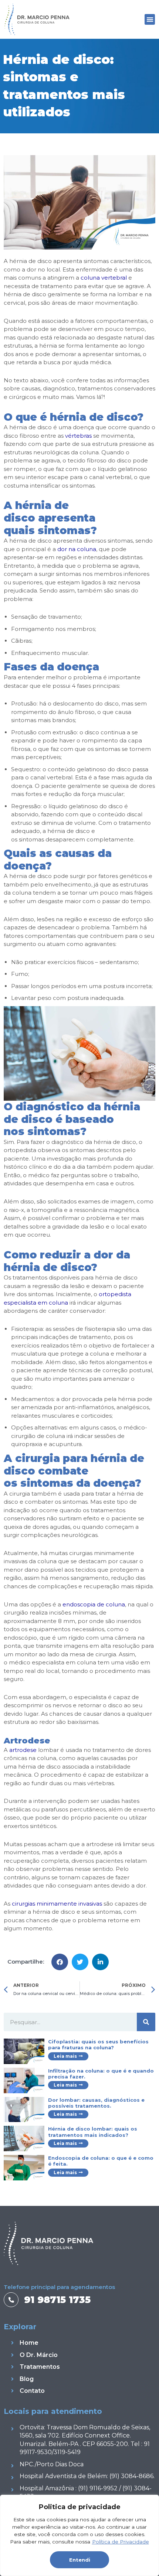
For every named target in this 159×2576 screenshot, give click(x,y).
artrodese (23, 1750)
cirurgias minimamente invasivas (57, 1904)
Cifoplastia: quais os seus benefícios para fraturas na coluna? (98, 2044)
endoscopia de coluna (94, 1604)
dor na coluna (77, 549)
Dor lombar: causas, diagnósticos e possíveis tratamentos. (96, 2103)
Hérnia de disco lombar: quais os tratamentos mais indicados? (93, 2132)
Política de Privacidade (121, 2542)
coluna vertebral (104, 278)
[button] (150, 19)
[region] (79, 2535)
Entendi (80, 2560)
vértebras (78, 436)
